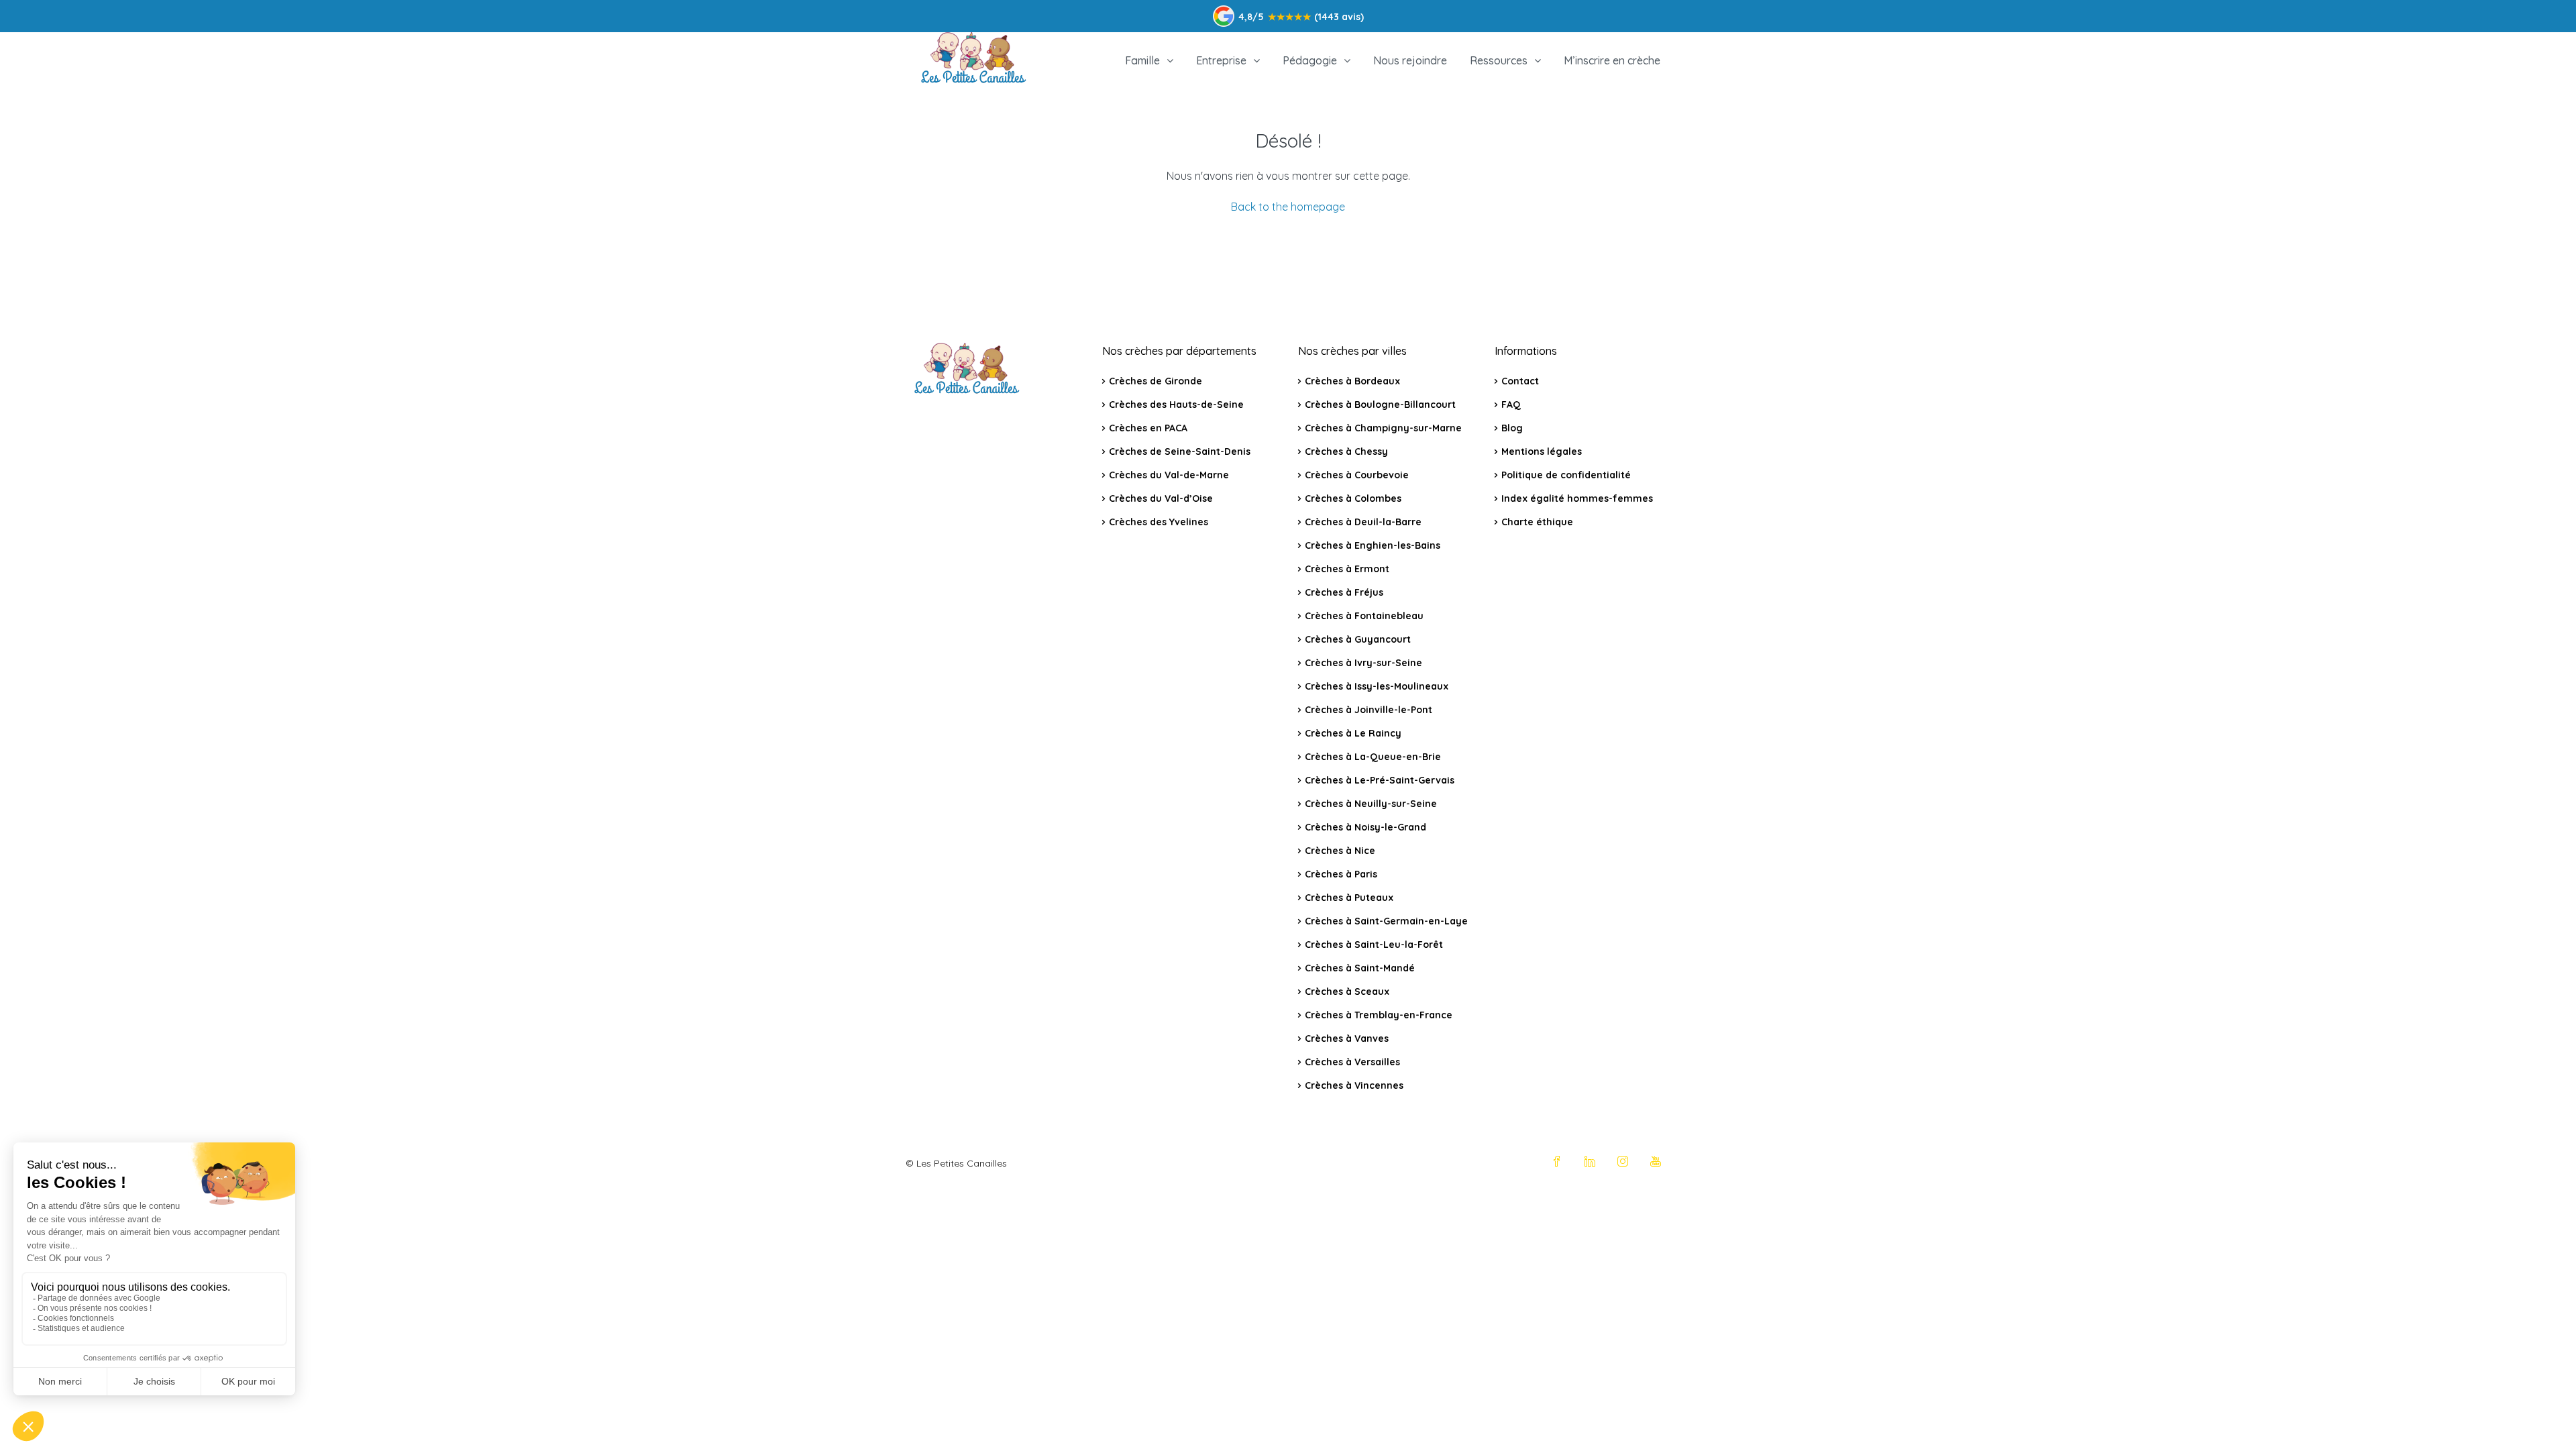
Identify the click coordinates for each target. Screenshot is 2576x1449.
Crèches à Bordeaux (1352, 381)
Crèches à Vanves (1347, 1038)
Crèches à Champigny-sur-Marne (1383, 428)
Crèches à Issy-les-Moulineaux (1377, 686)
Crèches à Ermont (1347, 569)
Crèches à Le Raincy (1353, 733)
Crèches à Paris (1341, 874)
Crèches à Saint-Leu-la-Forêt (1374, 945)
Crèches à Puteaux (1349, 898)
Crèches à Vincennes (1354, 1085)
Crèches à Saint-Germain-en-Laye (1386, 921)
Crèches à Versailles (1352, 1062)
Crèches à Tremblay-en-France (1379, 1015)
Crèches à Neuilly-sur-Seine (1371, 804)
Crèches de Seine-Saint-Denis (1180, 451)
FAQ (1511, 405)
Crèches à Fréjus (1344, 592)
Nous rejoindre (1410, 60)
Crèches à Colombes (1353, 498)
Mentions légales (1542, 451)
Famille (1142, 60)
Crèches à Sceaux (1347, 991)
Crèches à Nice (1340, 851)
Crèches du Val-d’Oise (1161, 498)
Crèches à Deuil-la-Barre (1363, 522)
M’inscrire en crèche (1612, 60)
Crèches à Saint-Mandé (1360, 968)
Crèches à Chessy (1346, 451)
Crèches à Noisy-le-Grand (1365, 827)
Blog (1512, 428)
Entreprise (1221, 60)
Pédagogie (1310, 60)
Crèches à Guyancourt (1358, 639)
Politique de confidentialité (1566, 475)
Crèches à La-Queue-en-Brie (1373, 757)
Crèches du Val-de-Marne (1169, 475)
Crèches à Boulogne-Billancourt (1380, 405)
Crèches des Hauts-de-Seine (1176, 405)
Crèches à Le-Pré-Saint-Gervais (1380, 780)
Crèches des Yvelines (1159, 522)
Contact (1520, 381)
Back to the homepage (1288, 207)
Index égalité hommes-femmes (1577, 498)
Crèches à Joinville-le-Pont (1368, 710)
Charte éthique (1537, 522)
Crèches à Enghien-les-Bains (1373, 545)
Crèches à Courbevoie (1357, 475)
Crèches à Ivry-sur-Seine (1363, 663)
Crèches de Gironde (1156, 381)
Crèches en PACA (1148, 428)
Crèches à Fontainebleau (1364, 616)
